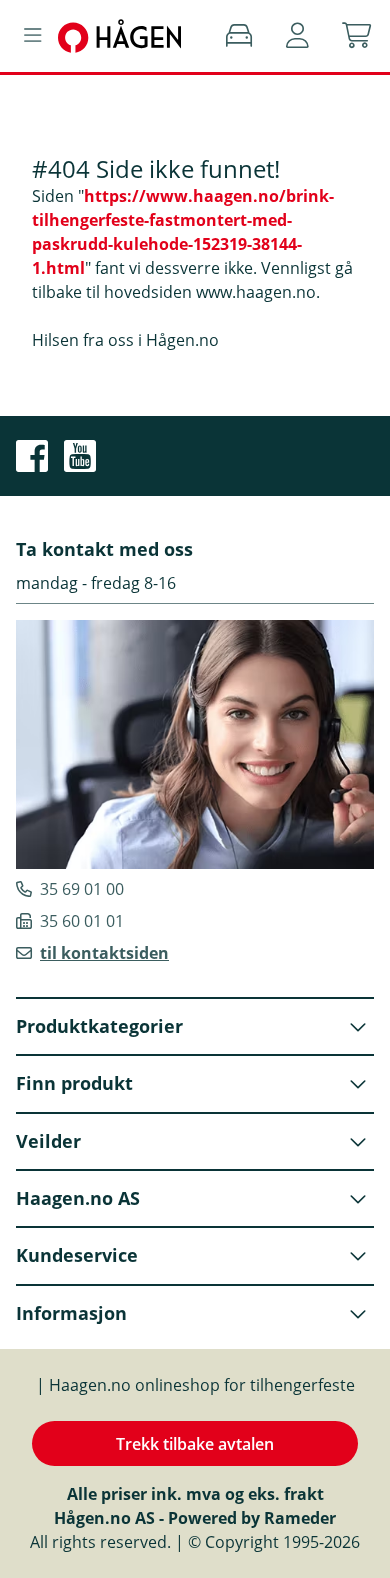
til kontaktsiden (104, 953)
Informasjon (71, 1313)
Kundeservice (77, 1255)
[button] (297, 36)
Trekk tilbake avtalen (195, 1444)
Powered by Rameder (252, 1518)
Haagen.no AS (78, 1198)
